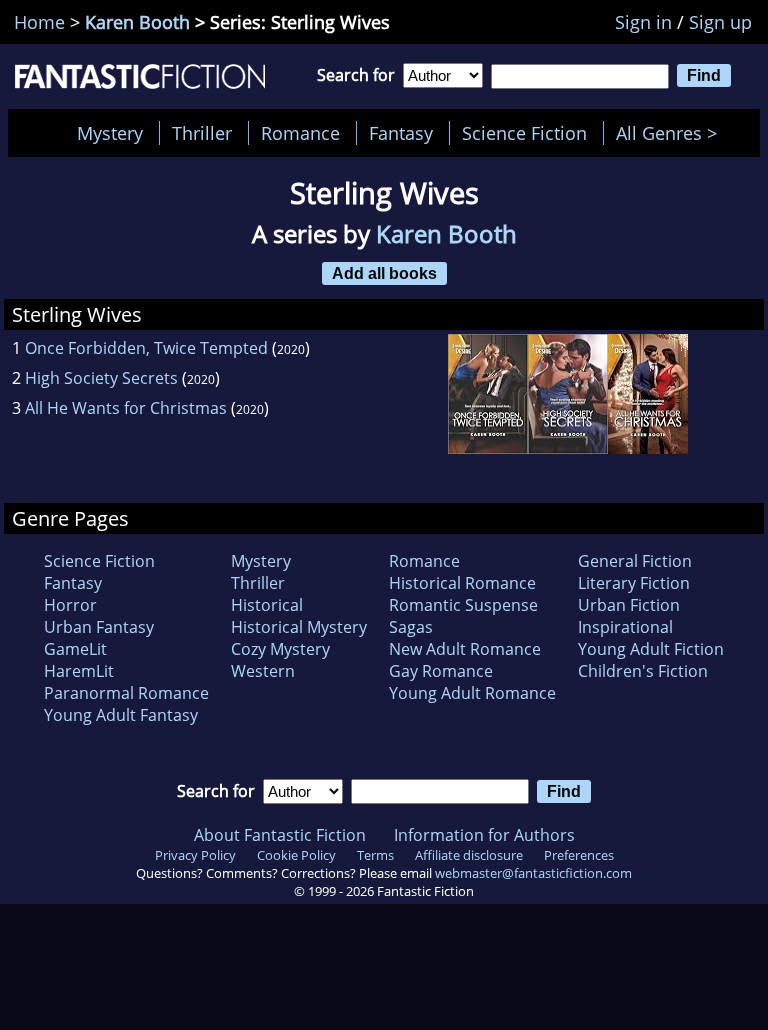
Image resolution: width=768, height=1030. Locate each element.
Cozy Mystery (280, 649)
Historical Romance (462, 583)
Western (263, 671)
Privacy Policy (195, 855)
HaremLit (79, 671)
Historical (267, 605)
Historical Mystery (299, 627)
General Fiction (635, 561)
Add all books (384, 273)
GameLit (75, 649)
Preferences (579, 855)
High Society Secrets (101, 378)
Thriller (202, 133)
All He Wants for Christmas (126, 408)
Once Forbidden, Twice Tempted (146, 348)
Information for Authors (484, 835)
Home (39, 22)
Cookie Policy (296, 855)
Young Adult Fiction (651, 649)
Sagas (411, 627)
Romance (300, 133)
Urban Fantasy (99, 627)
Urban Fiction (629, 605)
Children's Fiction (643, 671)
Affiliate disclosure (469, 855)
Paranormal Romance (126, 693)
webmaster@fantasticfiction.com (533, 873)
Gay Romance (441, 671)
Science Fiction (524, 133)
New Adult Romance (465, 649)
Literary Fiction (634, 583)
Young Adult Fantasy (121, 715)
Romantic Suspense (463, 605)
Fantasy (401, 133)
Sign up (720, 22)
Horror (70, 605)
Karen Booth (137, 22)
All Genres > (671, 133)
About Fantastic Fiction (280, 835)
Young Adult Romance (472, 693)
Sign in (643, 22)
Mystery (110, 133)
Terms (375, 855)
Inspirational (625, 627)
